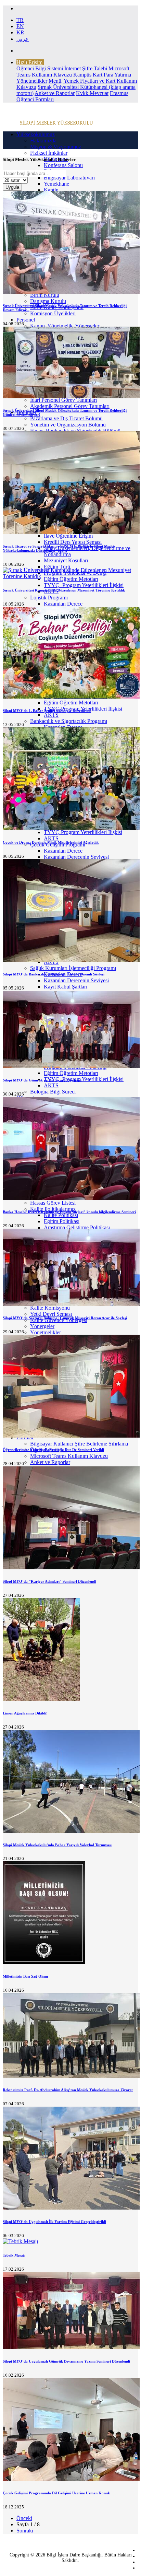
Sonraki (25, 2531)
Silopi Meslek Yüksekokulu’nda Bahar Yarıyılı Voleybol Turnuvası (57, 1845)
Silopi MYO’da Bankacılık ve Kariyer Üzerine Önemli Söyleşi (54, 974)
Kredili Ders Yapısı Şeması (73, 542)
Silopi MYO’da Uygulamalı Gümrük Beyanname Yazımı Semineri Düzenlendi (66, 2361)
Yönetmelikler (32, 81)
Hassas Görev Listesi (53, 1203)
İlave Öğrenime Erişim (68, 536)
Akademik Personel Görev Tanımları (70, 406)
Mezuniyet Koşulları (66, 560)
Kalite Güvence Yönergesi (59, 1320)
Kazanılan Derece (63, 604)
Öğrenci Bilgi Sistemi (40, 68)
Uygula (12, 187)
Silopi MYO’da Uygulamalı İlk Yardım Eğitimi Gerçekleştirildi (54, 2222)
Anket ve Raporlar (55, 93)
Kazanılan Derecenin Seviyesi (76, 857)
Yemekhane (56, 184)
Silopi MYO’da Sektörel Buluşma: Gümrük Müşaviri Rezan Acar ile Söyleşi (65, 1318)
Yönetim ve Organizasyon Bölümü (68, 425)
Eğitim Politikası (62, 1221)
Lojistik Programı (49, 598)
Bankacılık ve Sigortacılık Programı (69, 721)
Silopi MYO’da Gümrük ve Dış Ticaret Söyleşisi (42, 1080)
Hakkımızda (43, 140)
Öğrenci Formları (35, 99)
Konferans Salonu (63, 165)
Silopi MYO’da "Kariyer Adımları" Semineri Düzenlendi (49, 1581)
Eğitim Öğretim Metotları (71, 702)
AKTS (51, 715)
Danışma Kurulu (48, 301)
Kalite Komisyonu (50, 1308)
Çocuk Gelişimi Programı (58, 845)
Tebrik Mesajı (14, 2255)
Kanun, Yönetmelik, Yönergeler (65, 326)
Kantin (51, 190)
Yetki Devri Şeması (51, 1314)
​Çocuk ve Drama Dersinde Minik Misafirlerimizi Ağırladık (51, 842)
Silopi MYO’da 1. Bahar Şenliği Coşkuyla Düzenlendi (47, 711)
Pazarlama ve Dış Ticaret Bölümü (66, 418)
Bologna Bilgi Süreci (53, 1092)
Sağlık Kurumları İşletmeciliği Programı (73, 968)
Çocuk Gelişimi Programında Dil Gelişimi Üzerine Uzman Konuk (56, 2493)
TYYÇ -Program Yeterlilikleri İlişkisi (84, 585)
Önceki (24, 2518)
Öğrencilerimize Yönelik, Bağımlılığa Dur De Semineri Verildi (53, 1450)
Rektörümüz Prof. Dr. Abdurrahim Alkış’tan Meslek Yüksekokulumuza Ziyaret (68, 2090)
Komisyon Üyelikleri (53, 313)
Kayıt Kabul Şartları (66, 987)
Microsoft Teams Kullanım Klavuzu (69, 1456)
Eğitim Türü (57, 567)
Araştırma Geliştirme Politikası (77, 1227)
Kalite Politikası (61, 1215)
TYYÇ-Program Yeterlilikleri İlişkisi (83, 832)
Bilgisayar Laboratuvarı (69, 178)
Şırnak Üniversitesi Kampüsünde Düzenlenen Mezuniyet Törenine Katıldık (64, 590)
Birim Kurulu (45, 295)
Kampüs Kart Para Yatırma (102, 75)
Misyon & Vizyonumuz (56, 147)
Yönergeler (42, 1326)
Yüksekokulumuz (36, 134)
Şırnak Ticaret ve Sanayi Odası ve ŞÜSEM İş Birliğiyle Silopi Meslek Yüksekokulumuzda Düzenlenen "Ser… (59, 548)
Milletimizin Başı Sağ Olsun (25, 1976)
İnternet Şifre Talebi (86, 68)
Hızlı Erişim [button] (29, 62)
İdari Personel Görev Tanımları (63, 400)
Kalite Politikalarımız (53, 1209)
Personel (26, 320)
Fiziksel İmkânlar (49, 153)
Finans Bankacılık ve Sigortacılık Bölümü (75, 431)
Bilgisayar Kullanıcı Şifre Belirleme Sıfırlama (79, 1444)
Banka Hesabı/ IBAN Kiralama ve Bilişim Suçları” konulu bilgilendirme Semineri (69, 1212)
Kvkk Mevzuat (92, 93)
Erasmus (119, 93)
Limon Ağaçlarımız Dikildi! (25, 1713)
